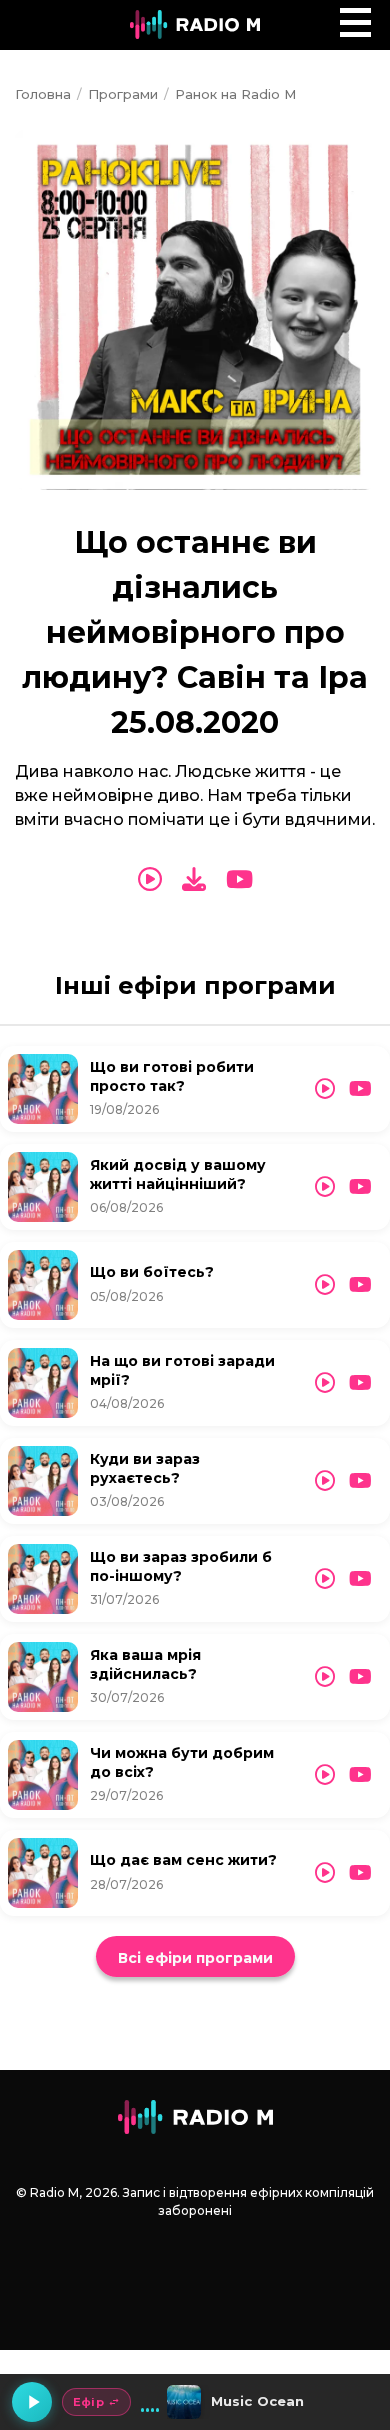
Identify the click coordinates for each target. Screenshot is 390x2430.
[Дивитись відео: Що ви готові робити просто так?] (360, 1089)
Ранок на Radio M (235, 94)
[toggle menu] (355, 22)
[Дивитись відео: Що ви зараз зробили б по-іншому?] (360, 1579)
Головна (43, 94)
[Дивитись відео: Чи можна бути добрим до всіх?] (360, 1775)
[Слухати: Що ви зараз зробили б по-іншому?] (325, 1579)
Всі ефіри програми (195, 1958)
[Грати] (32, 2402)
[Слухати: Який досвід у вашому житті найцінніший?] (325, 1187)
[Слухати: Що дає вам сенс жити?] (325, 1873)
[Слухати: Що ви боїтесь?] (325, 1285)
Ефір (88, 2402)
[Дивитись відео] (239, 880)
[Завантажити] (194, 879)
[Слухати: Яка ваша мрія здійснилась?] (325, 1677)
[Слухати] (150, 880)
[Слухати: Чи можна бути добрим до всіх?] (325, 1775)
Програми (123, 94)
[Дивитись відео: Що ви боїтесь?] (360, 1285)
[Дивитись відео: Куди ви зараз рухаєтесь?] (360, 1481)
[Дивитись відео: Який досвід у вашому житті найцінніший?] (360, 1187)
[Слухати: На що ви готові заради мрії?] (325, 1383)
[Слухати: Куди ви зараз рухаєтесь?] (325, 1481)
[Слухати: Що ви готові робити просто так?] (325, 1089)
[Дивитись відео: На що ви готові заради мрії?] (360, 1383)
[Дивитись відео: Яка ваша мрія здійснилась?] (360, 1677)
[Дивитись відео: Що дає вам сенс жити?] (360, 1873)
